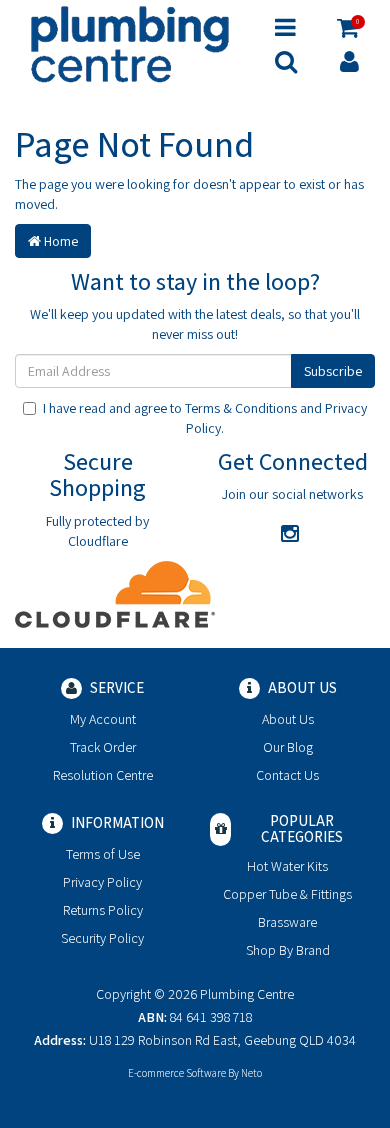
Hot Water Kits (287, 866)
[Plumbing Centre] (130, 43)
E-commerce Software (177, 1073)
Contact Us (287, 775)
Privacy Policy (102, 882)
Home (59, 241)
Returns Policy (103, 910)
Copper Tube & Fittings (287, 894)
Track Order (103, 747)
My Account (103, 719)
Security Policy (102, 938)
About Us (288, 719)
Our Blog (288, 747)
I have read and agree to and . (205, 418)
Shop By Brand (288, 950)
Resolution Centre (103, 775)
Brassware (287, 922)
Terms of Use (103, 854)
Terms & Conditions (241, 408)
